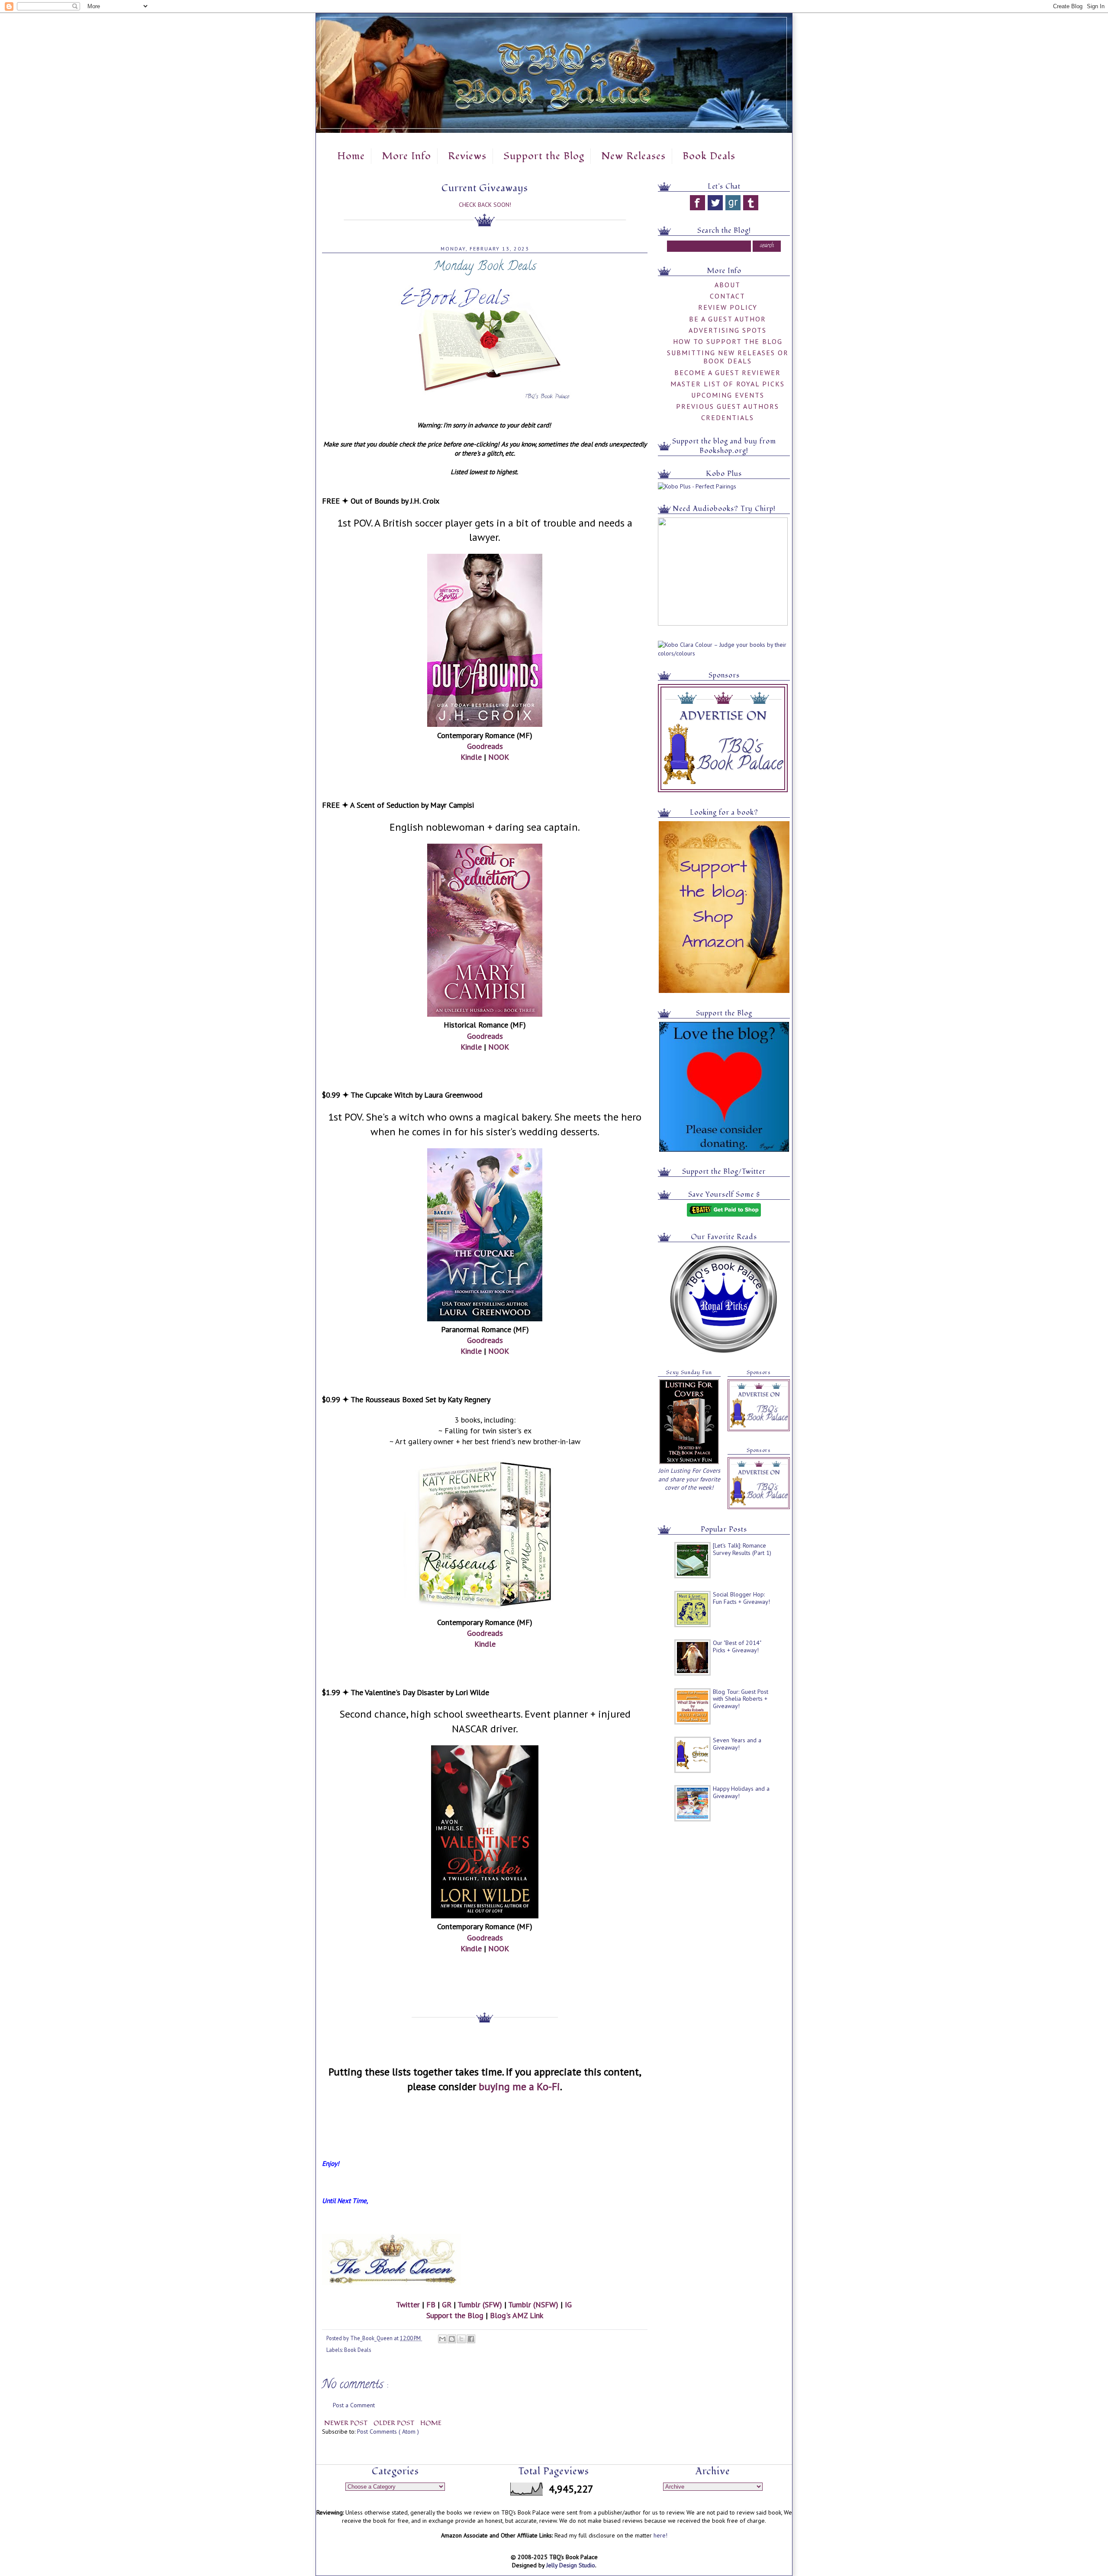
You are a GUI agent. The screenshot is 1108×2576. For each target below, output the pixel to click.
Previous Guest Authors (728, 406)
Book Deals (709, 156)
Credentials (728, 418)
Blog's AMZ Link (517, 2315)
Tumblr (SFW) (480, 2305)
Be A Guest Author (728, 319)
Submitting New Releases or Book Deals (728, 357)
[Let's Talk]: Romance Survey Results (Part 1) (742, 1549)
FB (431, 2305)
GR (447, 2305)
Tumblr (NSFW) (533, 2305)
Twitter (408, 2305)
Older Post (395, 2423)
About (728, 285)
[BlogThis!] (452, 2339)
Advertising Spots (728, 330)
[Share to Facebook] (471, 2339)
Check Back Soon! (485, 205)
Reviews (467, 156)
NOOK (499, 757)
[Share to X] (461, 2339)
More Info (406, 156)
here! (660, 2535)
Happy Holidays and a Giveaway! (741, 1792)
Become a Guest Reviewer (728, 373)
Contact (728, 296)
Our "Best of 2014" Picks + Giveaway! (737, 1646)
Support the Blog (544, 156)
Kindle (471, 757)
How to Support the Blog (728, 341)
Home (351, 156)
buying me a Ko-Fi (519, 2086)
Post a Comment (354, 2405)
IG (568, 2305)
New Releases (633, 156)
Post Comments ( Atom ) (388, 2431)
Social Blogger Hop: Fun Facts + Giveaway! (741, 1598)
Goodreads (485, 746)
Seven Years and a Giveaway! (737, 1744)
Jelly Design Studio (571, 2565)
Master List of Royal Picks (728, 384)
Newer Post (347, 2423)
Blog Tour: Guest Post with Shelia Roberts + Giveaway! (741, 1699)
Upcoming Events (728, 395)
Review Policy (728, 307)
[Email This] (442, 2339)
